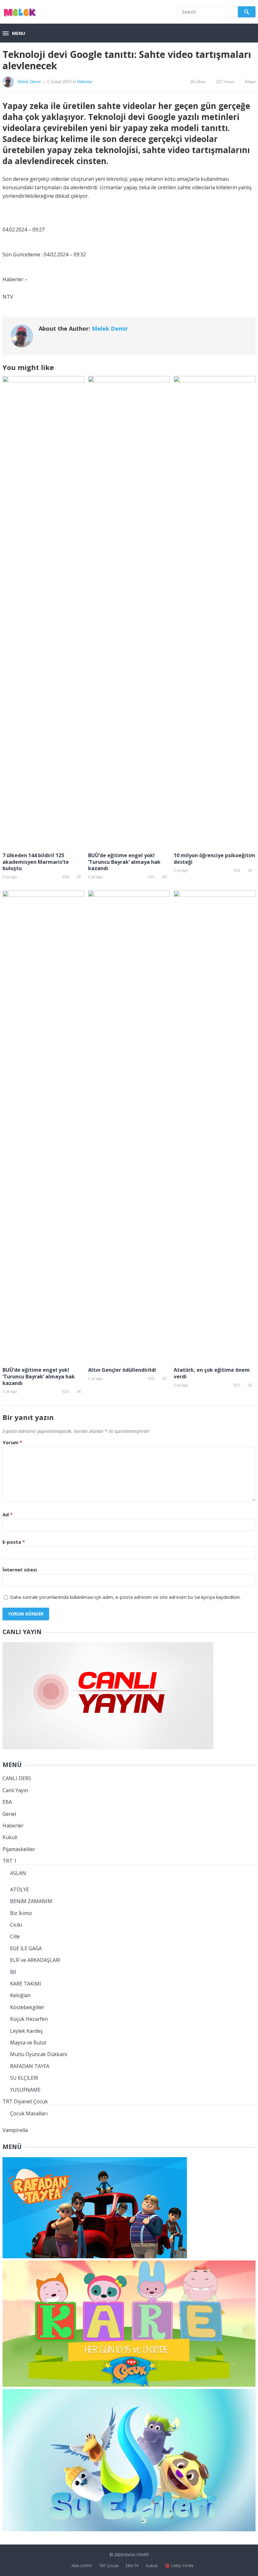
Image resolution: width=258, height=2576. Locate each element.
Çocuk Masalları (29, 2113)
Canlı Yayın (15, 1790)
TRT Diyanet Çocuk (25, 2101)
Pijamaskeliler (19, 1849)
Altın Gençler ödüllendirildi (122, 1370)
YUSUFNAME (25, 2090)
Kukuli (10, 1837)
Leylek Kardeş (26, 2031)
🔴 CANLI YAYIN (179, 2566)
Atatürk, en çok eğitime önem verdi (212, 1373)
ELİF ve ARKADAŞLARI (35, 1960)
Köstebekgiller (27, 2007)
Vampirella (15, 2130)
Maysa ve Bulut (28, 2043)
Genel (9, 1814)
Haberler (85, 82)
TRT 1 (10, 1861)
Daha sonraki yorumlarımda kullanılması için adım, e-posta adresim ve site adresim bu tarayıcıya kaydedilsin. (125, 1597)
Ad (8, 1514)
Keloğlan (20, 1995)
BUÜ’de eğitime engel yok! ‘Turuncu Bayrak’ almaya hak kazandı (124, 862)
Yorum (12, 1442)
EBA (7, 1802)
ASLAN (18, 1873)
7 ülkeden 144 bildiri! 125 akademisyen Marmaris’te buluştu (36, 862)
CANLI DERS (17, 1778)
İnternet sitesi (20, 1570)
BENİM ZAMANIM (31, 1901)
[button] (14, 34)
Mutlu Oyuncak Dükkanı (39, 2054)
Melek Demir (29, 82)
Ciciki (16, 1925)
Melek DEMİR (136, 2555)
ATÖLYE (20, 1889)
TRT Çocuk (109, 2566)
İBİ (13, 1972)
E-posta (14, 1542)
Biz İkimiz (21, 1913)
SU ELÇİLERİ (24, 2078)
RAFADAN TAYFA (30, 2066)
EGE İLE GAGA (26, 1948)
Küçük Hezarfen (29, 2019)
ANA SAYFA (82, 2566)
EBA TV (132, 2566)
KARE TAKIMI (26, 1984)
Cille (15, 1936)
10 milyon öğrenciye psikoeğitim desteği (214, 859)
